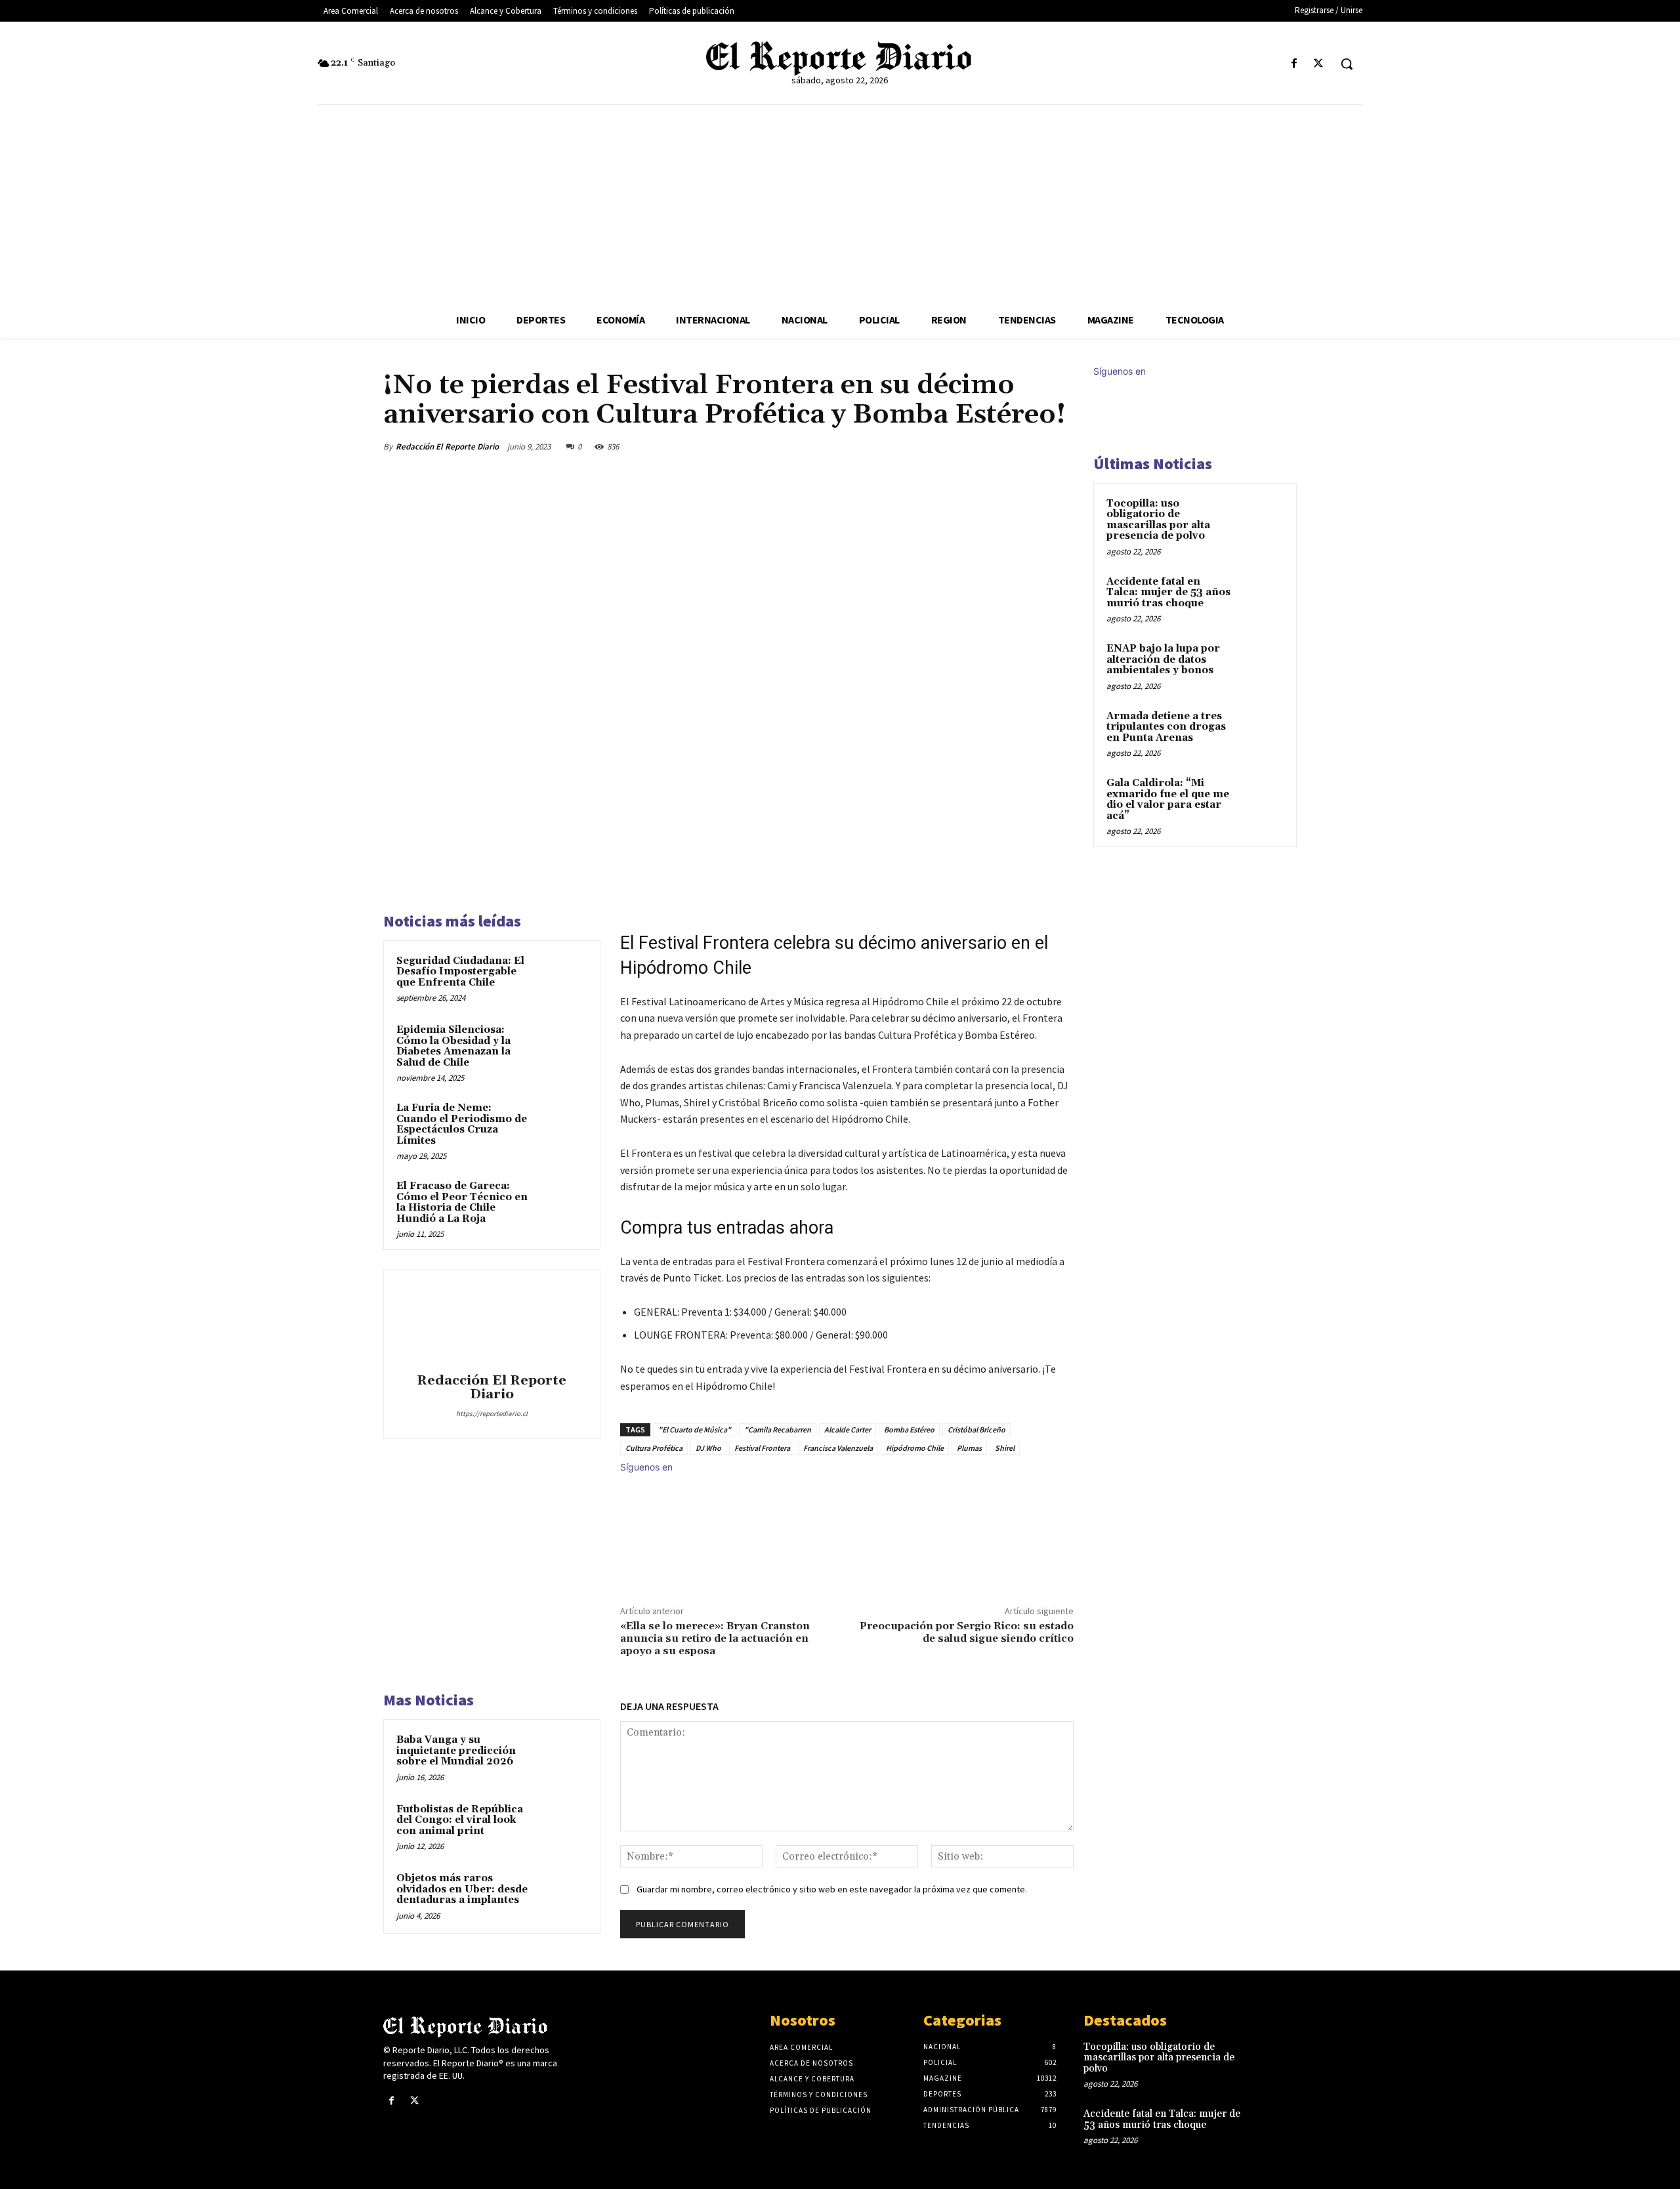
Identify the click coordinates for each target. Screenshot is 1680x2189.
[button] (1347, 64)
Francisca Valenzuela (838, 1448)
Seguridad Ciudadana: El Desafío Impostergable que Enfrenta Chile (460, 972)
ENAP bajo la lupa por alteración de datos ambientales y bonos (1163, 659)
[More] (1060, 446)
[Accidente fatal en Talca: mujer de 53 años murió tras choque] (1261, 597)
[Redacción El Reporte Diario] (492, 1324)
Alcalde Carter (848, 1429)
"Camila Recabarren (778, 1429)
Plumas (969, 1448)
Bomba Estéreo (909, 1429)
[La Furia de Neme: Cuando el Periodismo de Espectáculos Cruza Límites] (562, 1125)
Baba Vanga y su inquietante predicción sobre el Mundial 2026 (456, 1751)
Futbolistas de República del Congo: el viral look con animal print (460, 1820)
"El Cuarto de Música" (695, 1429)
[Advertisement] (840, 203)
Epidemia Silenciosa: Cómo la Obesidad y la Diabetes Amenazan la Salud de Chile (453, 1046)
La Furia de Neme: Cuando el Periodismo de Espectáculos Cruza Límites (462, 1124)
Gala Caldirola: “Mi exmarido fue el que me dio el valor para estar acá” (1168, 800)
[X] (1319, 64)
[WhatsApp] (1029, 446)
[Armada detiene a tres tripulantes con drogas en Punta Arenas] (1261, 732)
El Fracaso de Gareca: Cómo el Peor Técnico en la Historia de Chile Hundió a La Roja (462, 1202)
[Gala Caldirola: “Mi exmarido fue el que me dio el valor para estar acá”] (1261, 799)
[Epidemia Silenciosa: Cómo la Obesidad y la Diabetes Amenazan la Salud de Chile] (562, 1047)
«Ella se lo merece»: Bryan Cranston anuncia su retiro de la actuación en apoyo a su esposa (715, 1638)
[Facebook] (1294, 64)
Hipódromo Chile (915, 1448)
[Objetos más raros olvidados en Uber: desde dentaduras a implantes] (562, 1896)
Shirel (1005, 1448)
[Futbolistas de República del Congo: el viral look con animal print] (562, 1827)
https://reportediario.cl (492, 1413)
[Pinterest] (999, 446)
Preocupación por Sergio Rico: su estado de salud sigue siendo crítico (967, 1632)
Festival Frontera (762, 1448)
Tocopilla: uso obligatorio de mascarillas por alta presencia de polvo (1158, 520)
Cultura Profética (654, 1448)
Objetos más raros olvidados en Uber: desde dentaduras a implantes (462, 1889)
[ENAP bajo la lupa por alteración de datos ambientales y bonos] (1261, 664)
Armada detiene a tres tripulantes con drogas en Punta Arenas (1166, 727)
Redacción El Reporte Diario (447, 447)
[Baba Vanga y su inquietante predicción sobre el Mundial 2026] (562, 1757)
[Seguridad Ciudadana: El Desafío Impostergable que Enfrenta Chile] (562, 978)
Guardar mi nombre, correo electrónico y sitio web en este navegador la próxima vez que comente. (832, 1889)
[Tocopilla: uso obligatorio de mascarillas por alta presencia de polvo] (1261, 519)
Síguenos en (646, 1467)
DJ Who (708, 1448)
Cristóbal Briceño (976, 1429)
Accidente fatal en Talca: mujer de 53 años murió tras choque (1168, 593)
